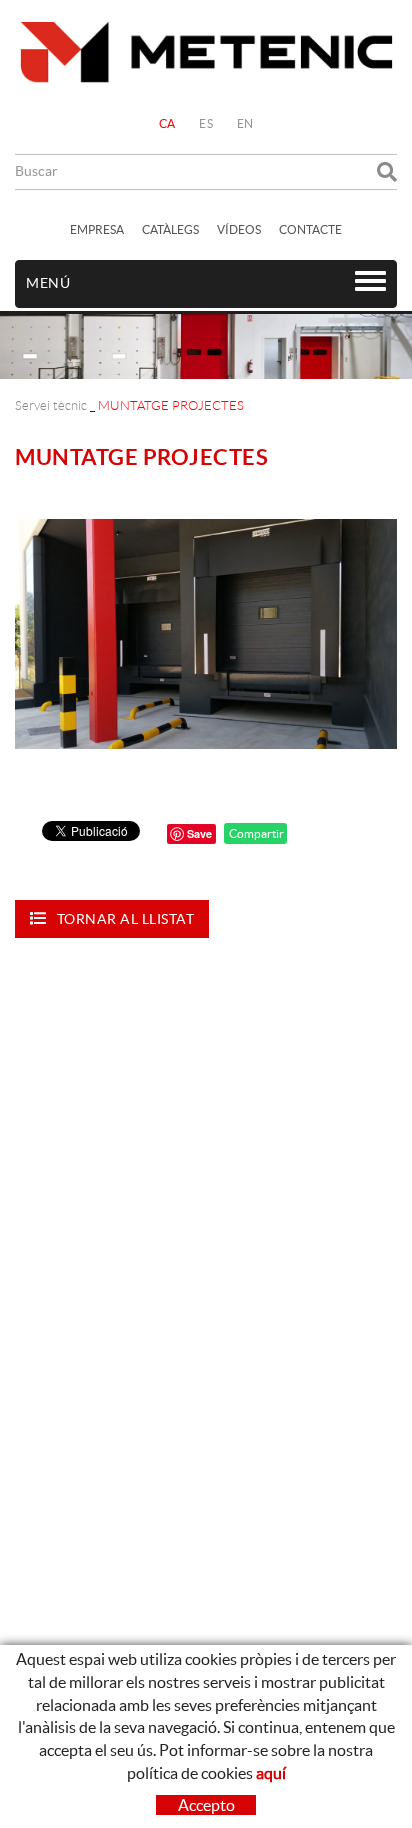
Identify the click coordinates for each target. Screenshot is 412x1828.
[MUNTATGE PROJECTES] (206, 633)
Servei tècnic (51, 405)
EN (245, 123)
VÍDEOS (239, 229)
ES (206, 123)
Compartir (255, 833)
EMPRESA (97, 229)
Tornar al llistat (126, 919)
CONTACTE (310, 229)
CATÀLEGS (170, 229)
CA (167, 123)
